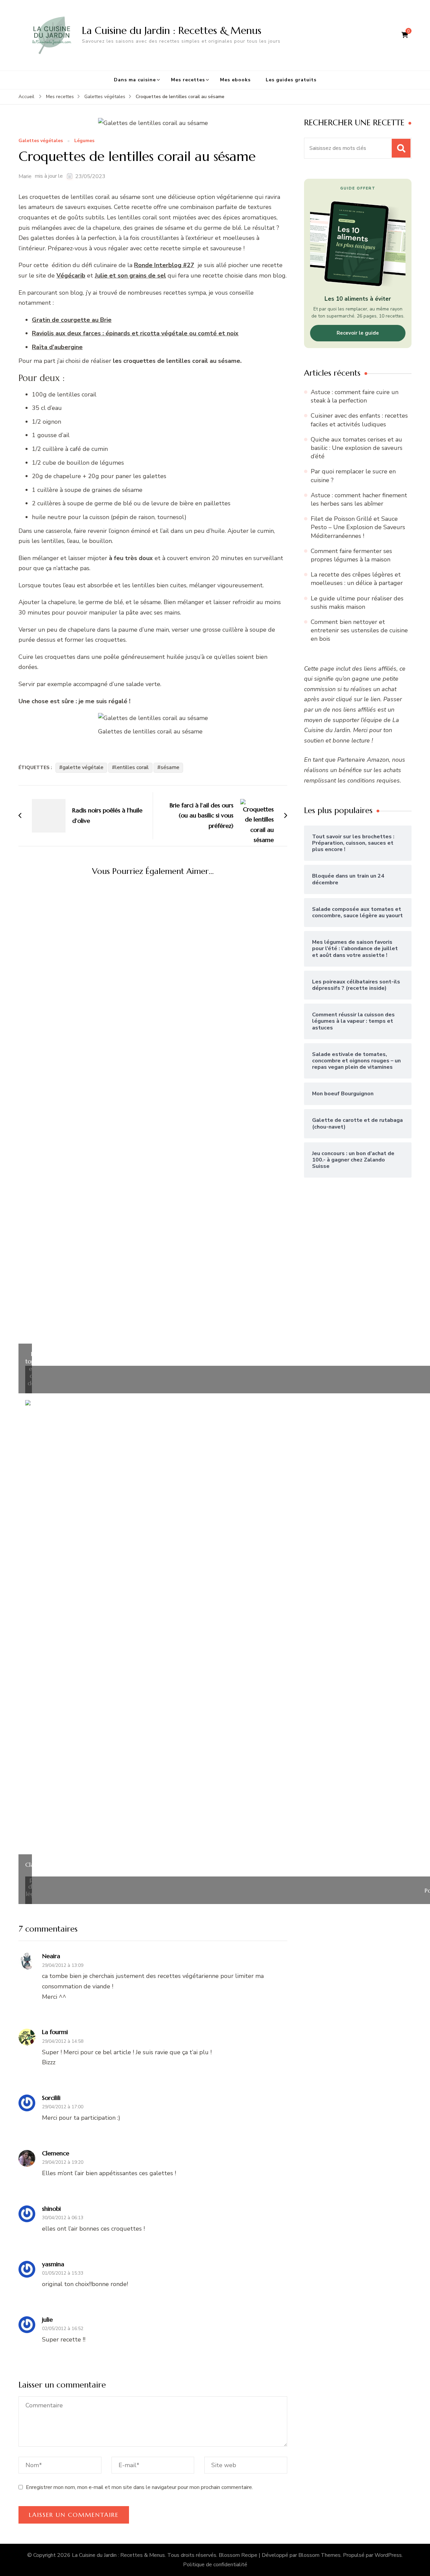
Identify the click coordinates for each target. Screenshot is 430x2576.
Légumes (84, 141)
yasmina (53, 2264)
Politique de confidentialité (215, 2565)
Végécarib (71, 276)
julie (47, 2319)
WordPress (388, 2555)
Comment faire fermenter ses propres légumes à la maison (351, 555)
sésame (170, 767)
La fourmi (55, 2032)
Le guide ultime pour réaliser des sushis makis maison (357, 603)
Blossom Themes (319, 2555)
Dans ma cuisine (135, 80)
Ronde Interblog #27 (164, 265)
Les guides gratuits (291, 80)
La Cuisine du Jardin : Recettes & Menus (172, 30)
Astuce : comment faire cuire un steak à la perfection (355, 396)
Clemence (56, 2153)
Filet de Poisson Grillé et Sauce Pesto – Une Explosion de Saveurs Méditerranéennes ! (358, 527)
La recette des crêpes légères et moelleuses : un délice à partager (357, 579)
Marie (25, 176)
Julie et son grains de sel (130, 276)
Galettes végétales (41, 141)
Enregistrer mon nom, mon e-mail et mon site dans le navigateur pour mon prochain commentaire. (139, 2487)
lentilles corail (132, 767)
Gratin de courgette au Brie (72, 320)
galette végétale (83, 767)
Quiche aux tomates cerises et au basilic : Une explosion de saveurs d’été (357, 448)
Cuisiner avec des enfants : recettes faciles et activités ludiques (359, 420)
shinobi (51, 2209)
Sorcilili (51, 2098)
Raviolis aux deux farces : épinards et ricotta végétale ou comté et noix (135, 333)
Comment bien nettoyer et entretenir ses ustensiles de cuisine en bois (359, 630)
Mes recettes (188, 80)
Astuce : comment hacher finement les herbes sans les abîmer (359, 499)
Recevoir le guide (358, 333)
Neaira (51, 1956)
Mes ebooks (235, 80)
